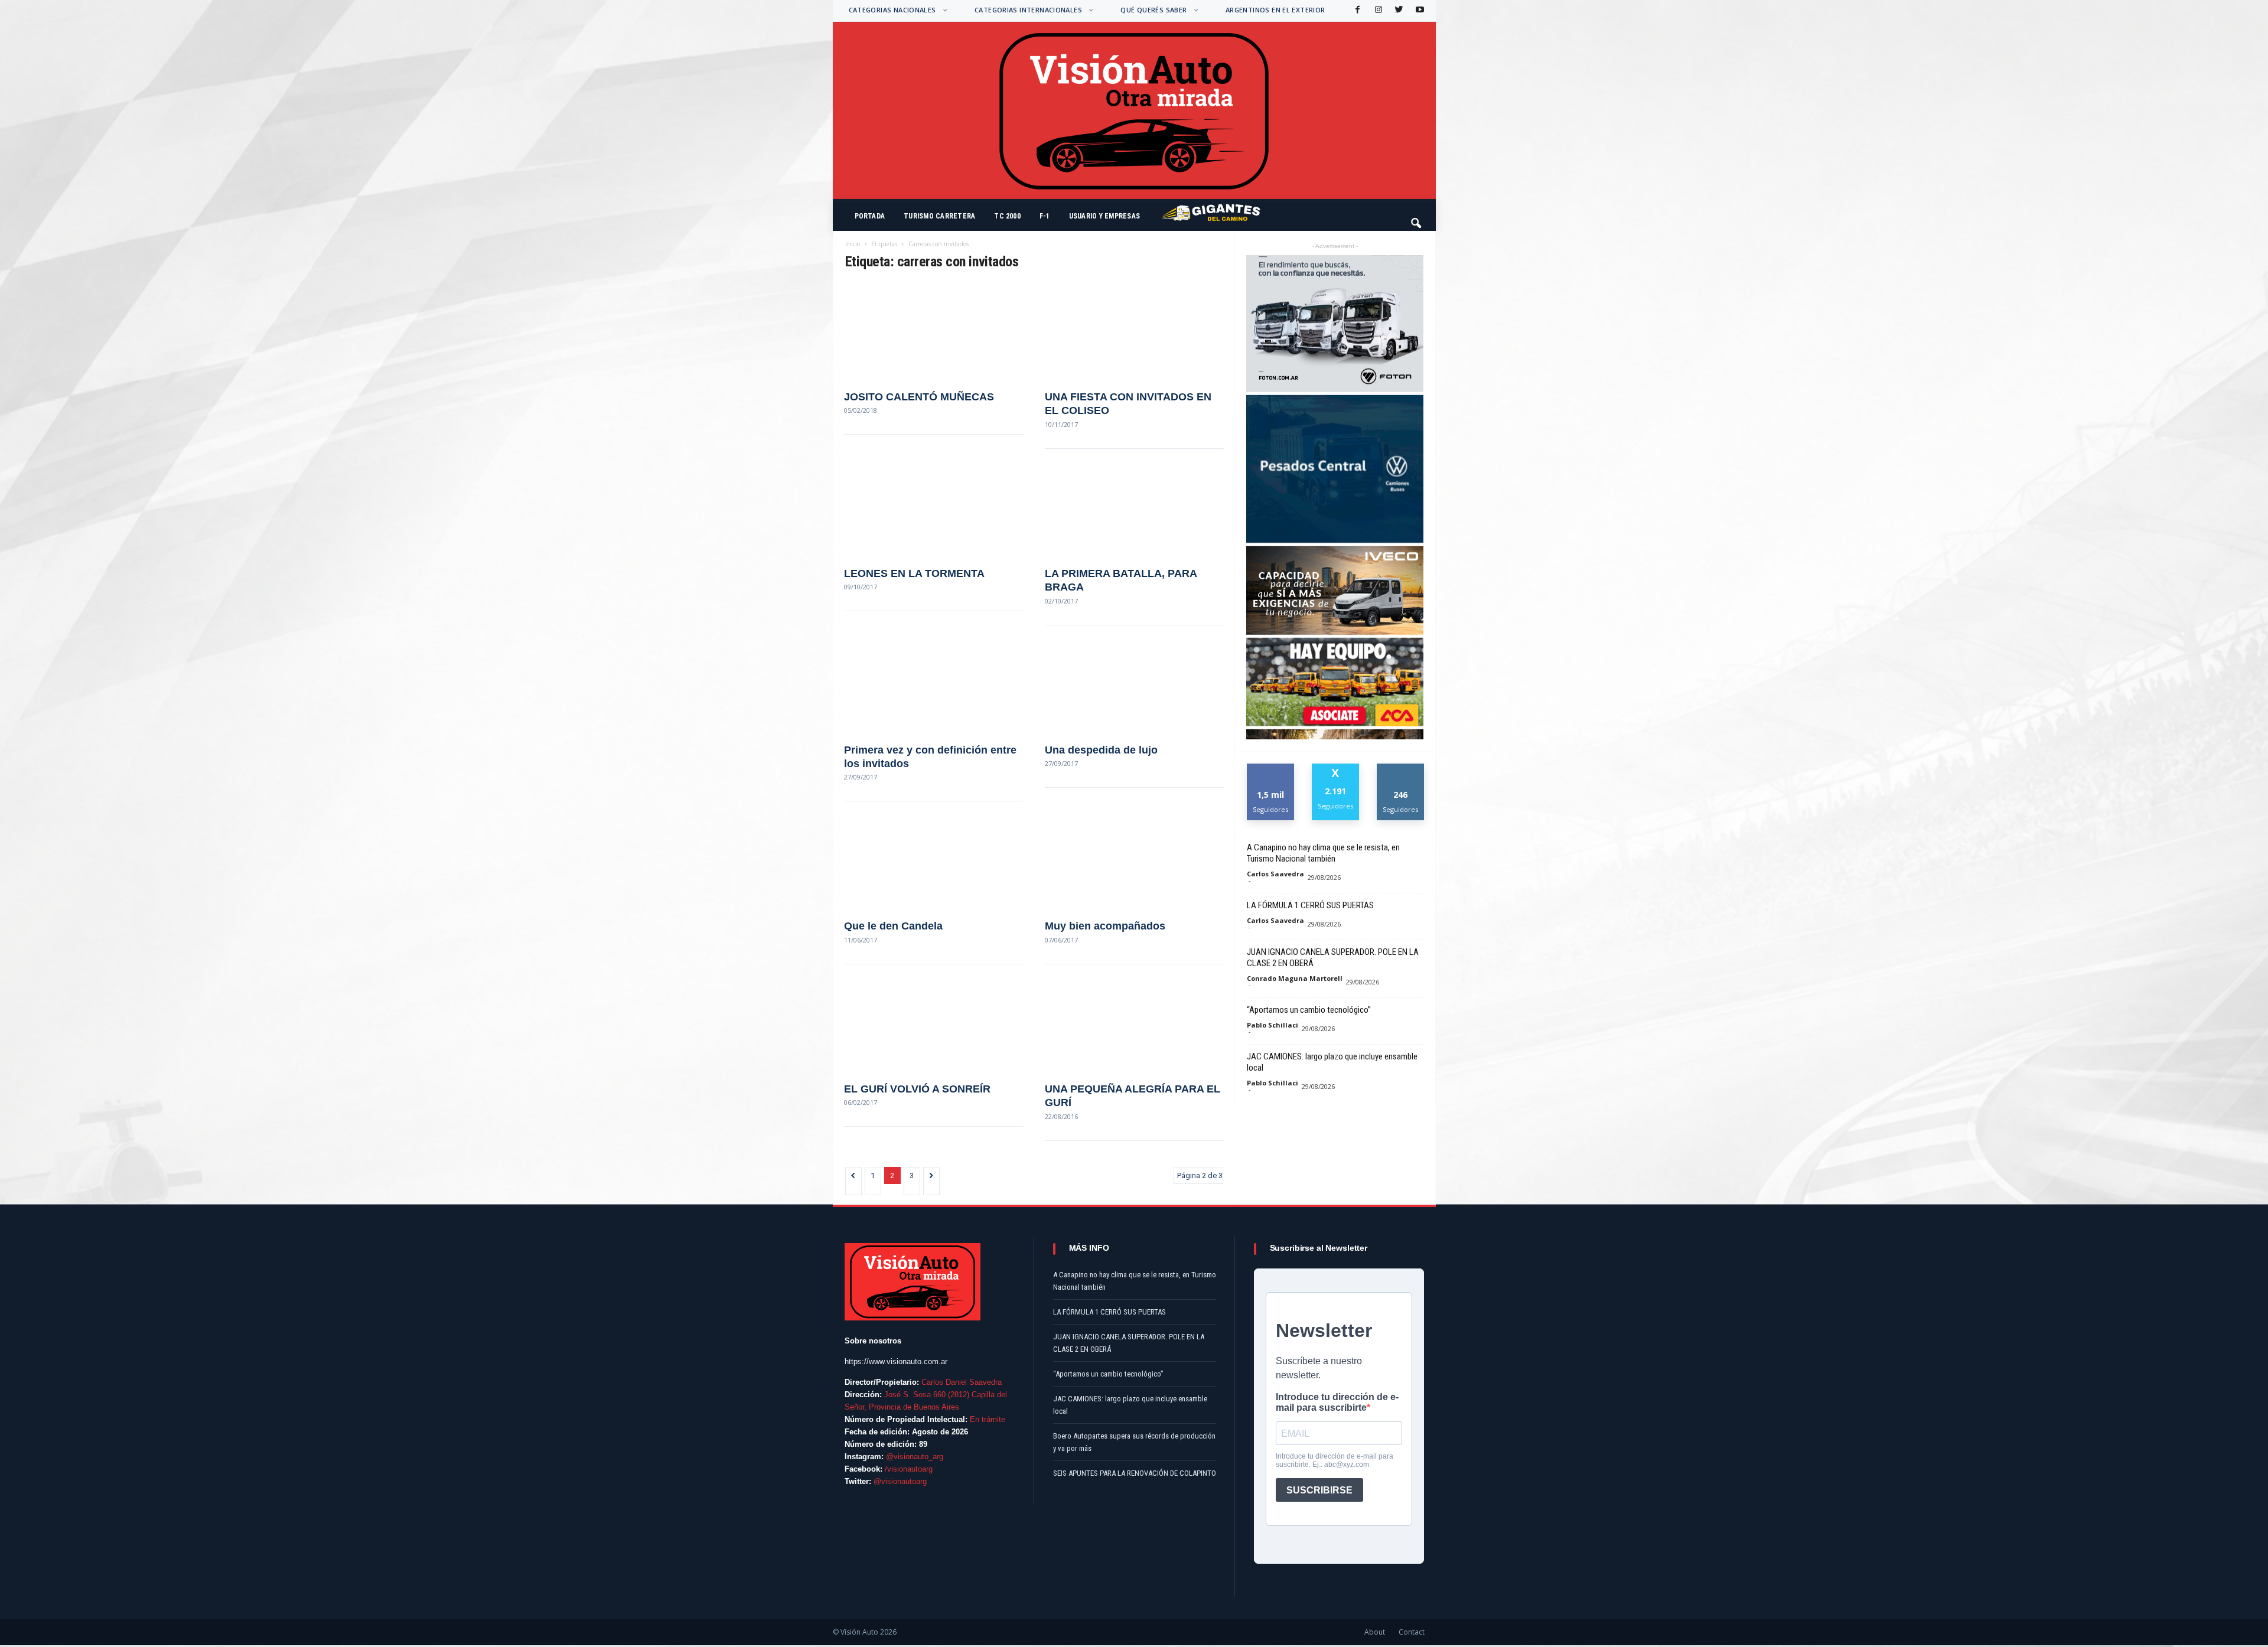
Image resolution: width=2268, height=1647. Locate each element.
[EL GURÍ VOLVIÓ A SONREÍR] (934, 1022)
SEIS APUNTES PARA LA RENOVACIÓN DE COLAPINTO (1135, 1473)
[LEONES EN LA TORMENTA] (934, 507)
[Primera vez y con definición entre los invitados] (934, 683)
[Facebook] (1357, 10)
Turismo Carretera (939, 216)
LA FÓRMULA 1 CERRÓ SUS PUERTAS (1310, 905)
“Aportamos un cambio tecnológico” (1309, 1010)
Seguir (1401, 768)
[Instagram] (1377, 10)
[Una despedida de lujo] (1134, 683)
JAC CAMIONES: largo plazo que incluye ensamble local (1332, 1062)
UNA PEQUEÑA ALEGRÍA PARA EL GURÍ (1133, 1096)
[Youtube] (1419, 10)
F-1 (1045, 216)
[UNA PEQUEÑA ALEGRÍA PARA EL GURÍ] (1134, 1022)
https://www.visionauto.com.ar (896, 1361)
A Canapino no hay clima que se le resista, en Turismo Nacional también (1323, 853)
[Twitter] (1398, 10)
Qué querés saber (1153, 10)
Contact (1412, 1632)
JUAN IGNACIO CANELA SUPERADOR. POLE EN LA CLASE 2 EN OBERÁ (1333, 958)
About (1375, 1632)
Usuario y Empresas (1104, 216)
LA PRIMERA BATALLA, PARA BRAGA (1121, 580)
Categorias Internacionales (1028, 10)
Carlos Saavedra (1275, 874)
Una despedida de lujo (1101, 750)
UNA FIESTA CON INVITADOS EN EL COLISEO (1128, 404)
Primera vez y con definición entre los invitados (930, 757)
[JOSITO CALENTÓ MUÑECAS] (934, 330)
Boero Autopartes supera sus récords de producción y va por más (1134, 1442)
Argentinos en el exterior (1275, 10)
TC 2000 (1007, 216)
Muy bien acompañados (1105, 926)
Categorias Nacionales (892, 10)
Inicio (853, 244)
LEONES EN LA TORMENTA (914, 573)
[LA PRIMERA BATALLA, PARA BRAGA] (1134, 507)
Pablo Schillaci (1273, 1025)
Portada (870, 216)
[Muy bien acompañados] (1134, 859)
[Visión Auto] (1134, 110)
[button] (1417, 218)
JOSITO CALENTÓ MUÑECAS (919, 397)
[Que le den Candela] (934, 859)
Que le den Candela (893, 926)
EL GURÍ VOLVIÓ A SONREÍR (917, 1089)
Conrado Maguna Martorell (1295, 978)
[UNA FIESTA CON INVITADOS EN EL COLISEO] (1134, 330)
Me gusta (1271, 768)
